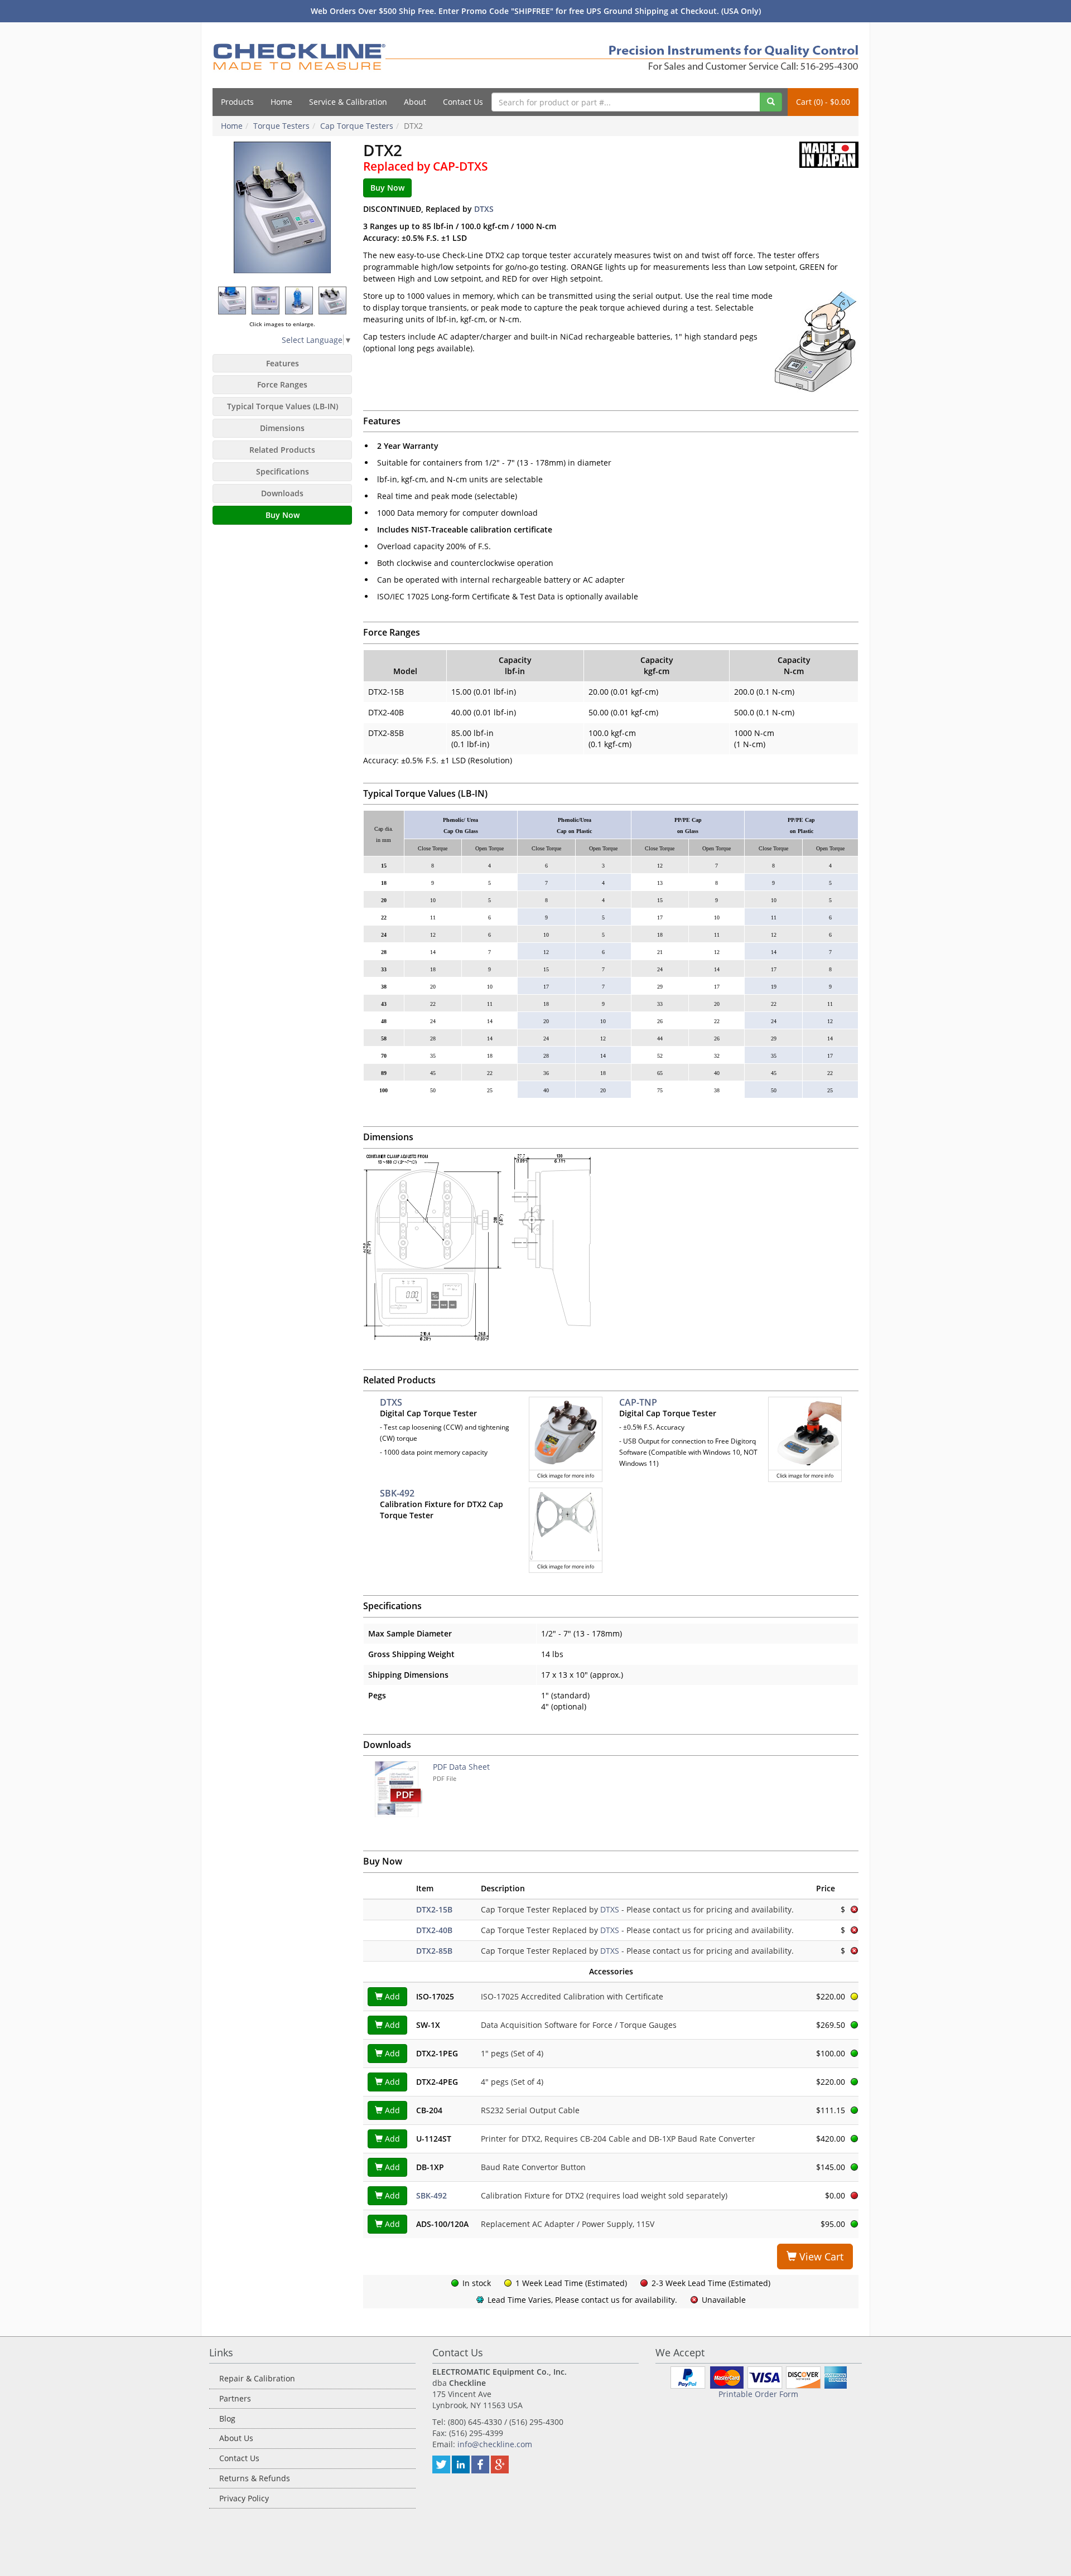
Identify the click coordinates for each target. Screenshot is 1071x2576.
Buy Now (283, 515)
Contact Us (463, 102)
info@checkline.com (495, 2444)
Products (237, 102)
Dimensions (282, 428)
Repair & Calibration (257, 2378)
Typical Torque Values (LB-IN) (283, 406)
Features (283, 363)
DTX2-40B (434, 1930)
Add (391, 1996)
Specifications (283, 471)
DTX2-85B (434, 1951)
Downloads (282, 493)
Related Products (282, 450)
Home (281, 102)
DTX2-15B (434, 1909)
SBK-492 (397, 1493)
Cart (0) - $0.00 (823, 102)
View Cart (820, 2257)
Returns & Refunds (255, 2478)
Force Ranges (282, 384)
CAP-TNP (638, 1402)
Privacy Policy (244, 2498)
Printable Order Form (758, 2394)
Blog (227, 2418)
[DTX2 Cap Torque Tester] (233, 300)
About (415, 102)
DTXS (484, 209)
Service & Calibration (348, 102)
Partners (235, 2398)
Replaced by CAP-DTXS (426, 166)
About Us (236, 2438)
